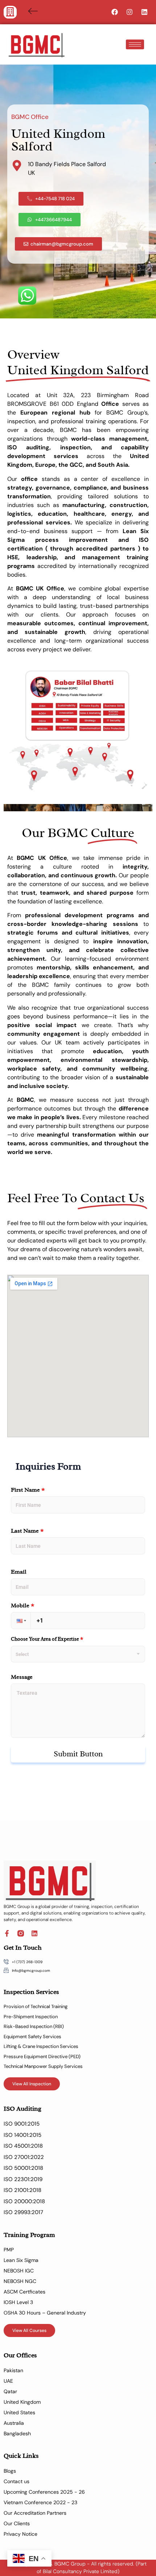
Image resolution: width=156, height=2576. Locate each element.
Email (19, 1572)
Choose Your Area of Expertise (47, 1639)
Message (22, 1677)
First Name (28, 1490)
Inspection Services (31, 1992)
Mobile (23, 1606)
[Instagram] (130, 12)
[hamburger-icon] (135, 44)
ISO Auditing (22, 2109)
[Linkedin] (144, 12)
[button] (10, 12)
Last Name (27, 1531)
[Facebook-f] (7, 1933)
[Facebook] (115, 12)
